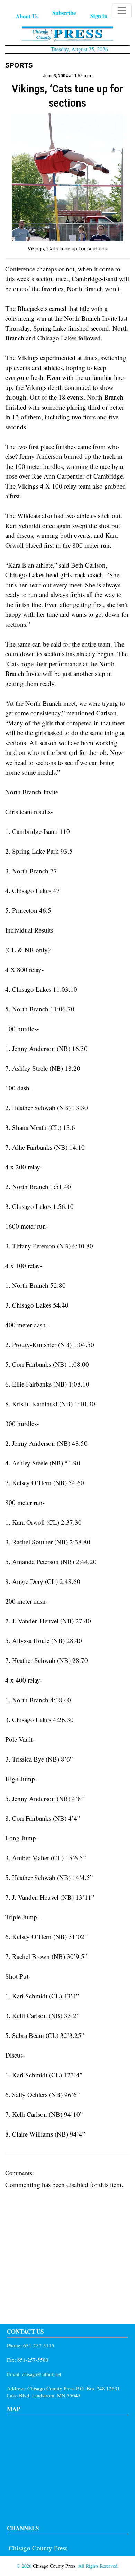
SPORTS (19, 65)
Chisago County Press (38, 2548)
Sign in (99, 16)
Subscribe (64, 13)
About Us (27, 16)
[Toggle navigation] (122, 10)
